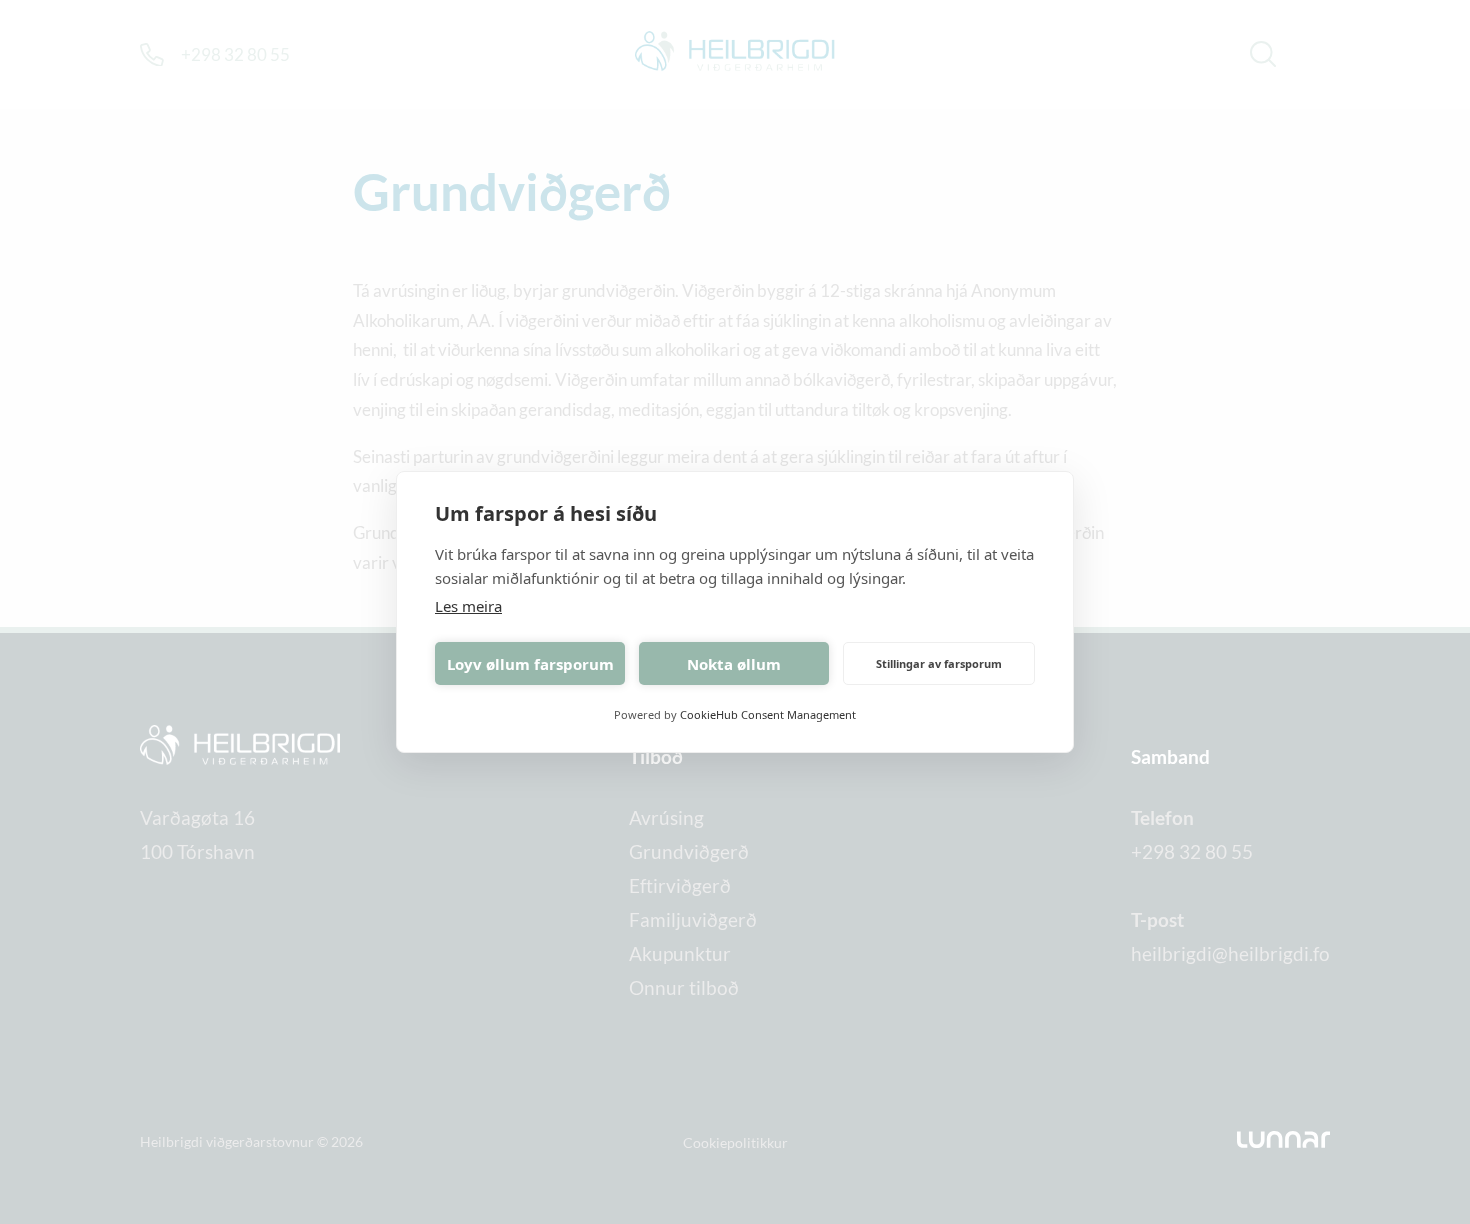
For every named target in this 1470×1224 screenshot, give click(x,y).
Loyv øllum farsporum (530, 664)
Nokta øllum (734, 664)
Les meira (468, 606)
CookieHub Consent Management (768, 714)
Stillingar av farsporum (939, 663)
